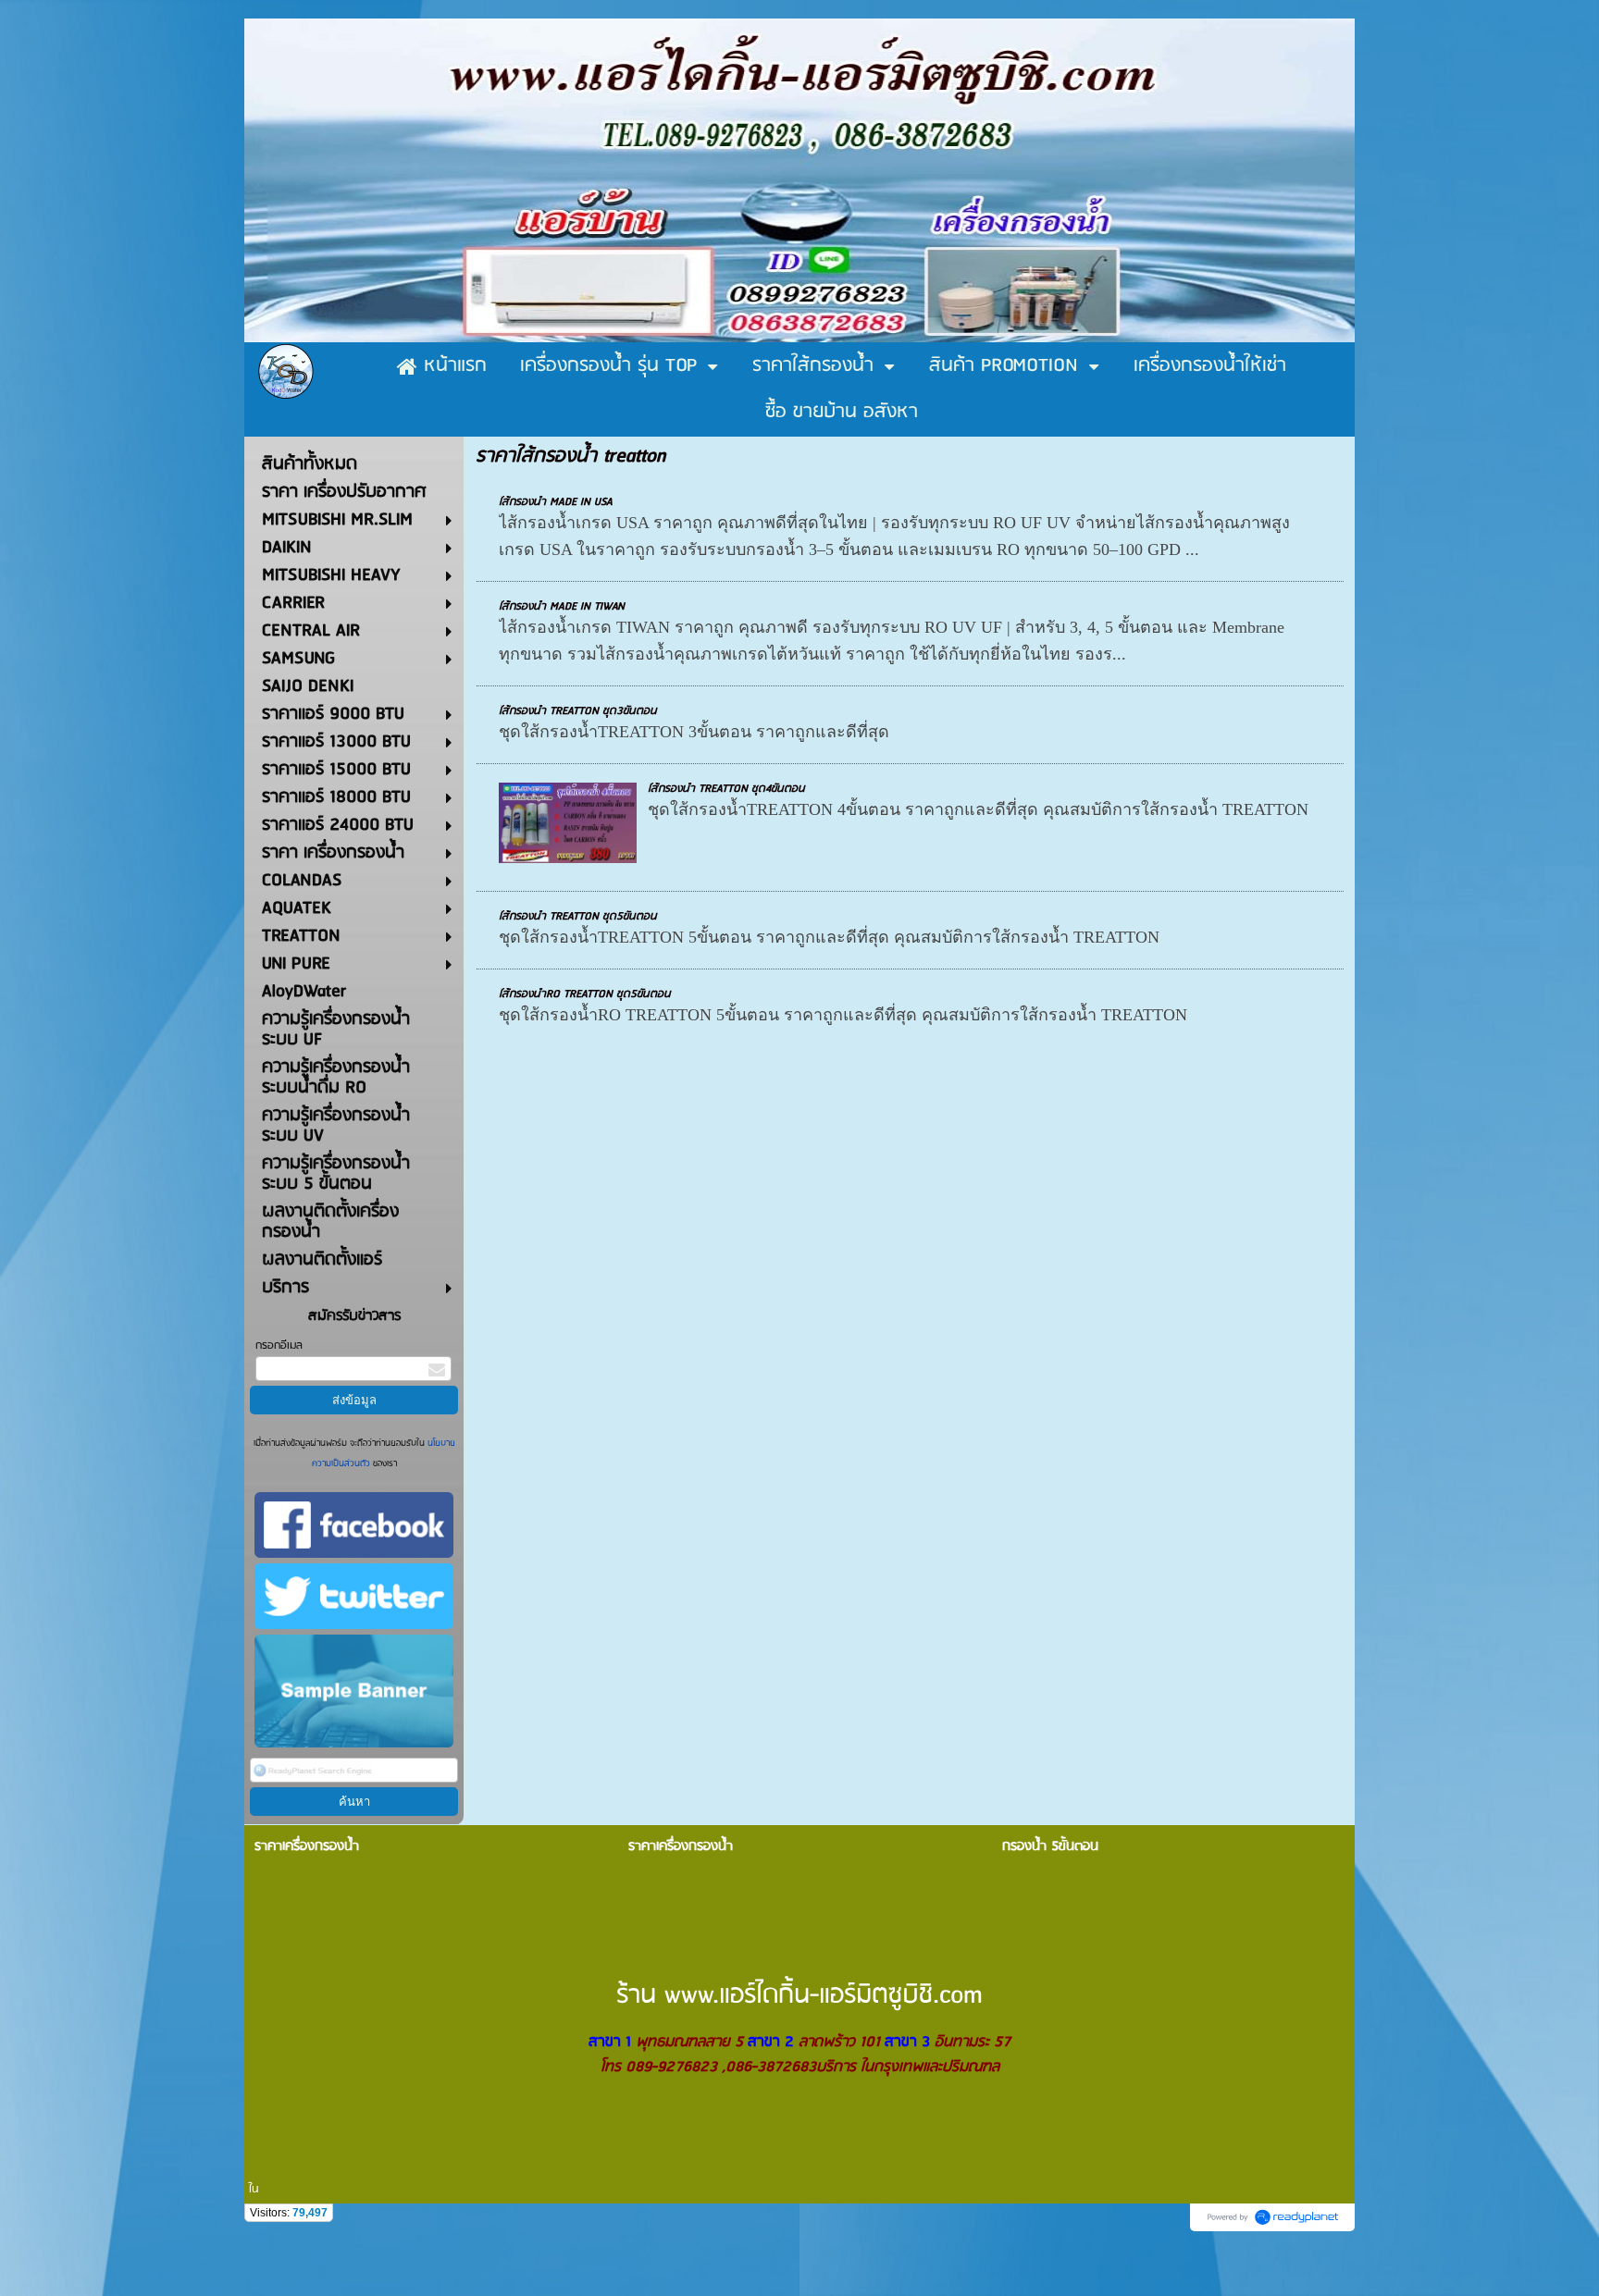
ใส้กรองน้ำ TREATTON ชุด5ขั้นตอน (578, 916)
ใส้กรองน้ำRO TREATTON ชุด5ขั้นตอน (585, 994)
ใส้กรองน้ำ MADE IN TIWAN (562, 606)
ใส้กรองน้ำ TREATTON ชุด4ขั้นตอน (726, 789)
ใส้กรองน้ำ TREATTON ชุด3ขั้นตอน (578, 711)
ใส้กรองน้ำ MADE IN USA (556, 502)
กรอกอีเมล (279, 1346)
